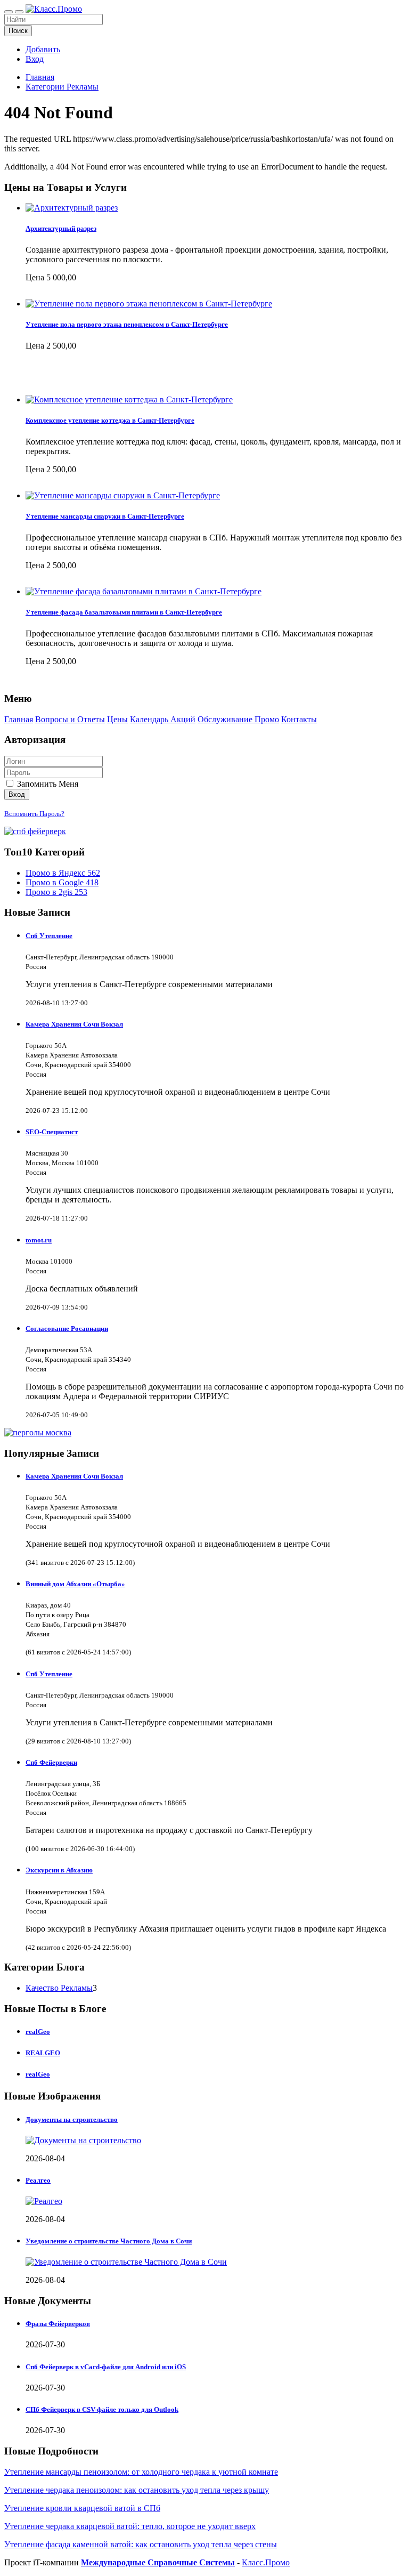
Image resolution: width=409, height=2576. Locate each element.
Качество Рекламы (59, 1988)
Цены (117, 719)
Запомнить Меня (47, 784)
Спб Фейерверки (51, 1762)
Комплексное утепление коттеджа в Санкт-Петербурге (110, 420)
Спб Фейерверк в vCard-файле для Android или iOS (106, 2367)
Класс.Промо (266, 2562)
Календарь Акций (163, 719)
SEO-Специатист (52, 1132)
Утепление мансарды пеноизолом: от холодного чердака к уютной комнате (141, 2472)
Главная (40, 77)
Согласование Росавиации (67, 1329)
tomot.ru (39, 1240)
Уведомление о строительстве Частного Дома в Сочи (109, 2241)
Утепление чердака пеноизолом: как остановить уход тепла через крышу (137, 2490)
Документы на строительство (72, 2119)
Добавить (43, 49)
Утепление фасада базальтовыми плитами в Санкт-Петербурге (124, 612)
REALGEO (43, 2053)
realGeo (38, 2032)
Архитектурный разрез (61, 228)
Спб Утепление (49, 936)
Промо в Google (62, 882)
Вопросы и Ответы (70, 719)
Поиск (18, 31)
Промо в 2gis (56, 892)
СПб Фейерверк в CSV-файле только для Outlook (102, 2409)
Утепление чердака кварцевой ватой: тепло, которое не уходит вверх (130, 2526)
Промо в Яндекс (63, 873)
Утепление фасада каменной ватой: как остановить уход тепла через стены (141, 2544)
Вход (35, 59)
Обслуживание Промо (238, 719)
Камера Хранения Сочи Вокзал (74, 1024)
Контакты (299, 719)
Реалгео (38, 2180)
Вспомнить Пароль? (34, 814)
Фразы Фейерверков (58, 2324)
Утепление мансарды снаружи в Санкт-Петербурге (105, 516)
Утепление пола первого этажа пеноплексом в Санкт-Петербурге (127, 324)
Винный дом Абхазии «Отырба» (75, 1584)
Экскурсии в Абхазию (59, 1870)
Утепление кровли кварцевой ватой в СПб (82, 2508)
